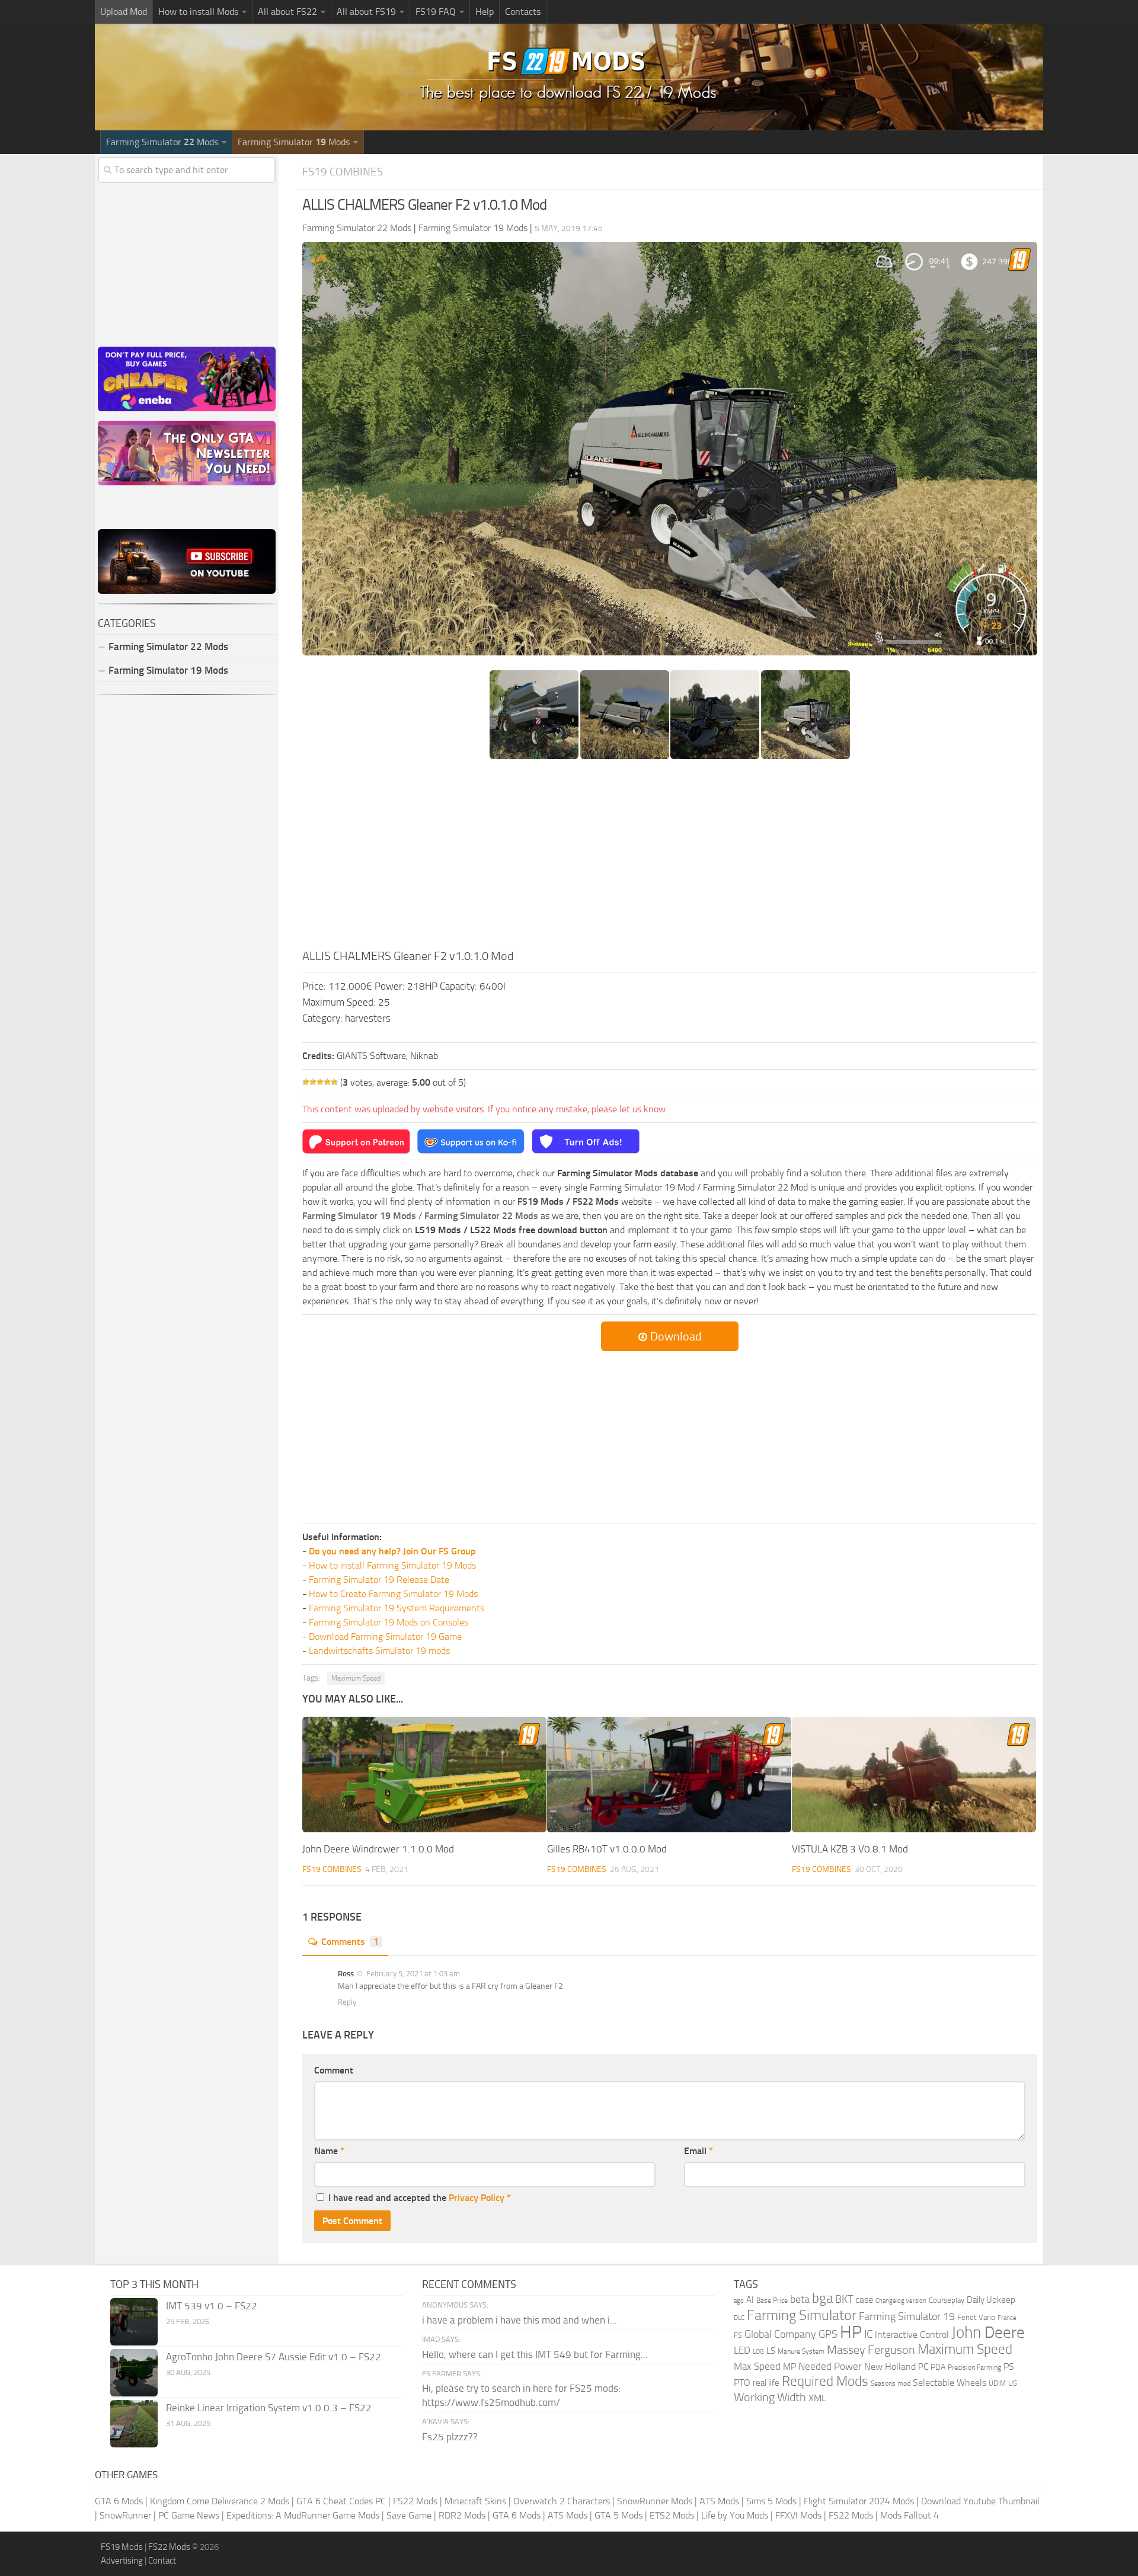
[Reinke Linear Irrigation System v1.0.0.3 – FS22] (134, 2424)
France (1007, 2318)
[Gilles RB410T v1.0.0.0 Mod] (669, 1774)
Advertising (122, 2561)
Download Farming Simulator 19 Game (385, 1636)
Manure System (801, 2351)
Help (485, 12)
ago (739, 2301)
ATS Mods (719, 2501)
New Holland (890, 2367)
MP (789, 2367)
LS (771, 2351)
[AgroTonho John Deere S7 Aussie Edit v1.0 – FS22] (134, 2373)
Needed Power (830, 2366)
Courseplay (947, 2300)
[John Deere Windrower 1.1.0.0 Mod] (424, 1774)
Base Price (772, 2300)
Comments (350, 1942)
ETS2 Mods (672, 2515)
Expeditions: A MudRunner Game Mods (303, 2515)
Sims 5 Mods (771, 2501)
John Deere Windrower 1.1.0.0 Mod (378, 1849)
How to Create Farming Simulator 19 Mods (393, 1594)
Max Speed (757, 2366)
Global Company (780, 2334)
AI (750, 2300)
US (1013, 2383)
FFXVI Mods (798, 2515)
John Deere (988, 2332)
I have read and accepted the (420, 2198)
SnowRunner (125, 2515)
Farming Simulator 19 (907, 2316)
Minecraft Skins (475, 2501)
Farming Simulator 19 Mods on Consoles (389, 1622)
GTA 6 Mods (119, 2501)
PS (1009, 2367)
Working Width (770, 2397)
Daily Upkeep (991, 2300)
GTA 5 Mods (618, 2515)
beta (800, 2299)
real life (766, 2383)
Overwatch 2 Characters (562, 2501)
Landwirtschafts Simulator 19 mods (379, 1651)
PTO (742, 2383)
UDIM (997, 2383)
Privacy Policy (477, 2198)
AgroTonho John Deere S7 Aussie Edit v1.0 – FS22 (274, 2357)
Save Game (409, 2515)
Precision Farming (974, 2367)
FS (738, 2335)
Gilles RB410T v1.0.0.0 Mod (607, 1849)
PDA (938, 2367)
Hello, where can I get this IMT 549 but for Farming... (535, 2354)
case (864, 2300)
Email (699, 2151)
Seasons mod (891, 2383)
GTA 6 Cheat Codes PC (341, 2501)
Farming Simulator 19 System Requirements (397, 1608)
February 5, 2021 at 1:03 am (412, 1974)
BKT (844, 2300)
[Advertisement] (670, 858)
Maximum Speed (356, 1678)
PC (923, 2367)
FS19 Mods (122, 2547)
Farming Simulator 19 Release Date (379, 1580)
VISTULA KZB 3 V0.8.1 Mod (850, 1849)
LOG (758, 2352)
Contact (162, 2561)
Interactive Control (912, 2335)
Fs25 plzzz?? (450, 2437)
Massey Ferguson (871, 2350)
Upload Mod (124, 12)
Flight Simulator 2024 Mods (859, 2501)
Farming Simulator (802, 2315)
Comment (334, 2070)
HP (851, 2332)
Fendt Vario (976, 2317)
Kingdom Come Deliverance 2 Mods (220, 2501)
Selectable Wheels (950, 2383)
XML (817, 2398)
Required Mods (825, 2381)
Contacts (523, 12)
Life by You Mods (735, 2515)
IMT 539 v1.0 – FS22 (212, 2306)
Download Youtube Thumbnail (980, 2501)
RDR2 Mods (462, 2515)
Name (329, 2151)
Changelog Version (901, 2301)
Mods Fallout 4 (910, 2515)
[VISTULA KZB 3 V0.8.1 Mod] (914, 1774)
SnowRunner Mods (655, 2501)
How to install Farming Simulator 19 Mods (392, 1565)
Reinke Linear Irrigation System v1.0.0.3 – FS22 (269, 2408)
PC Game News (189, 2515)
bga (822, 2298)
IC (868, 2334)
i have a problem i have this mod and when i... (520, 2320)
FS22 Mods (415, 2501)
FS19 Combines (343, 172)
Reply (347, 2002)
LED (742, 2350)
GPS (828, 2334)
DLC (739, 2318)
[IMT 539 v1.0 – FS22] (134, 2322)
